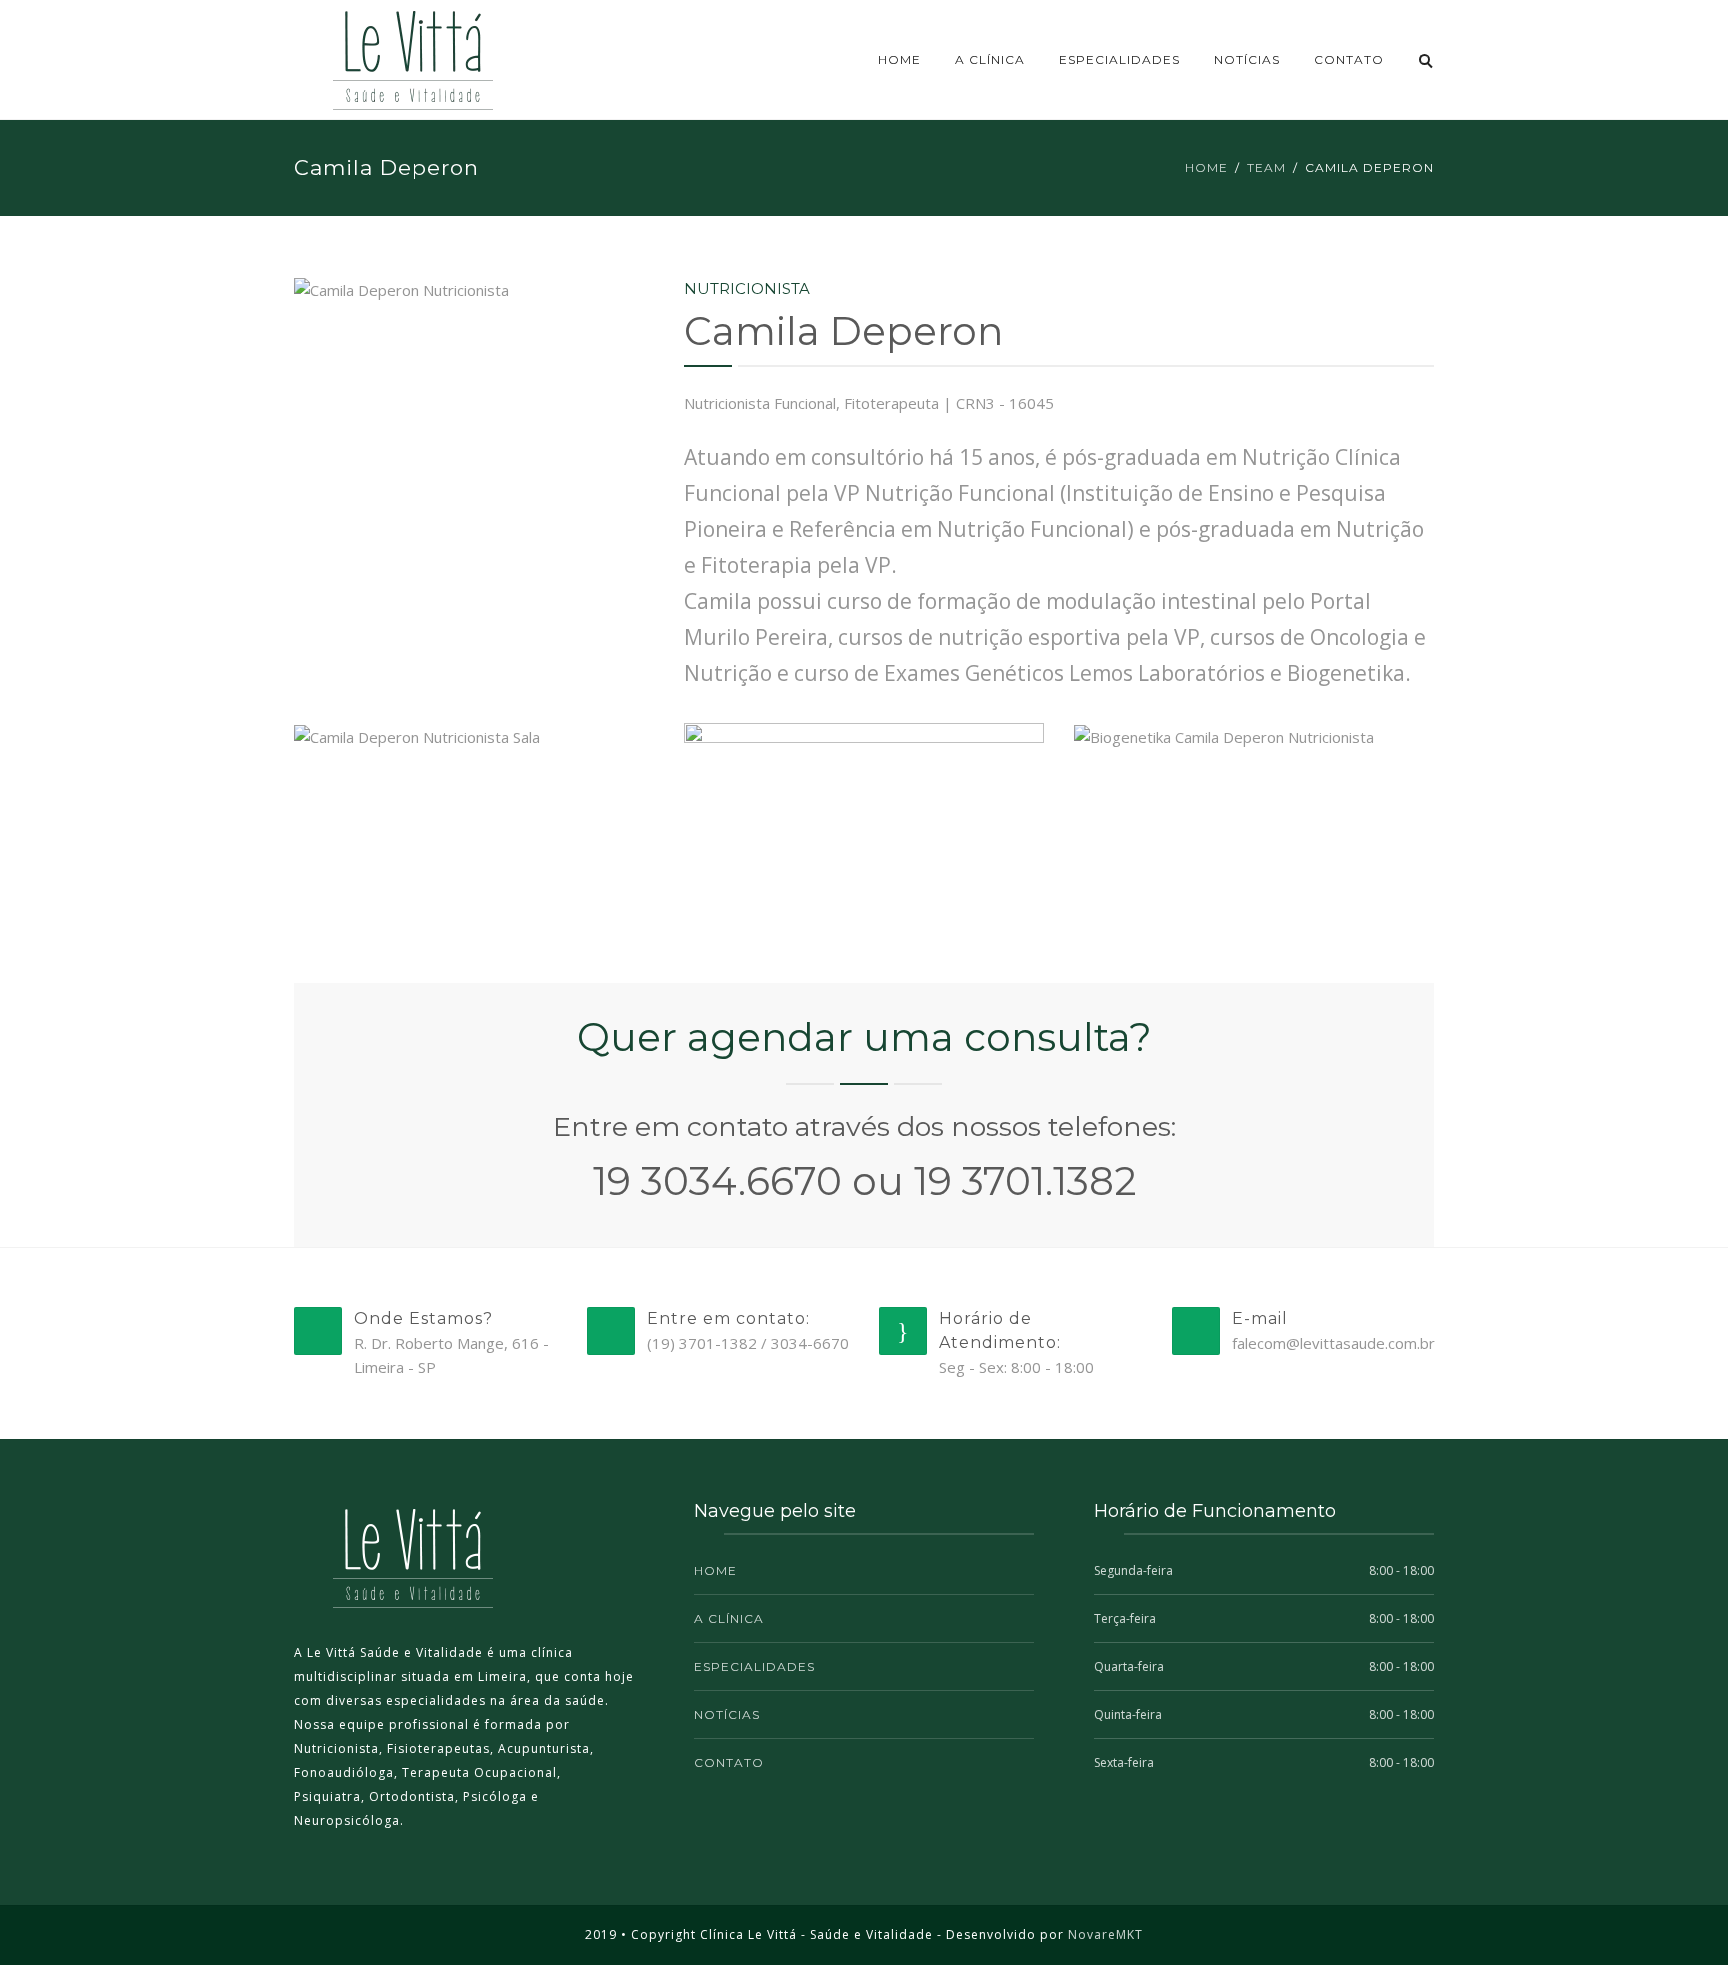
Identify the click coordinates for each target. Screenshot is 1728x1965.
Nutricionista (747, 288)
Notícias (1247, 59)
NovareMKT (1105, 1934)
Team (1266, 167)
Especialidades (1119, 59)
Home (899, 59)
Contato (1349, 59)
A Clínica (990, 59)
